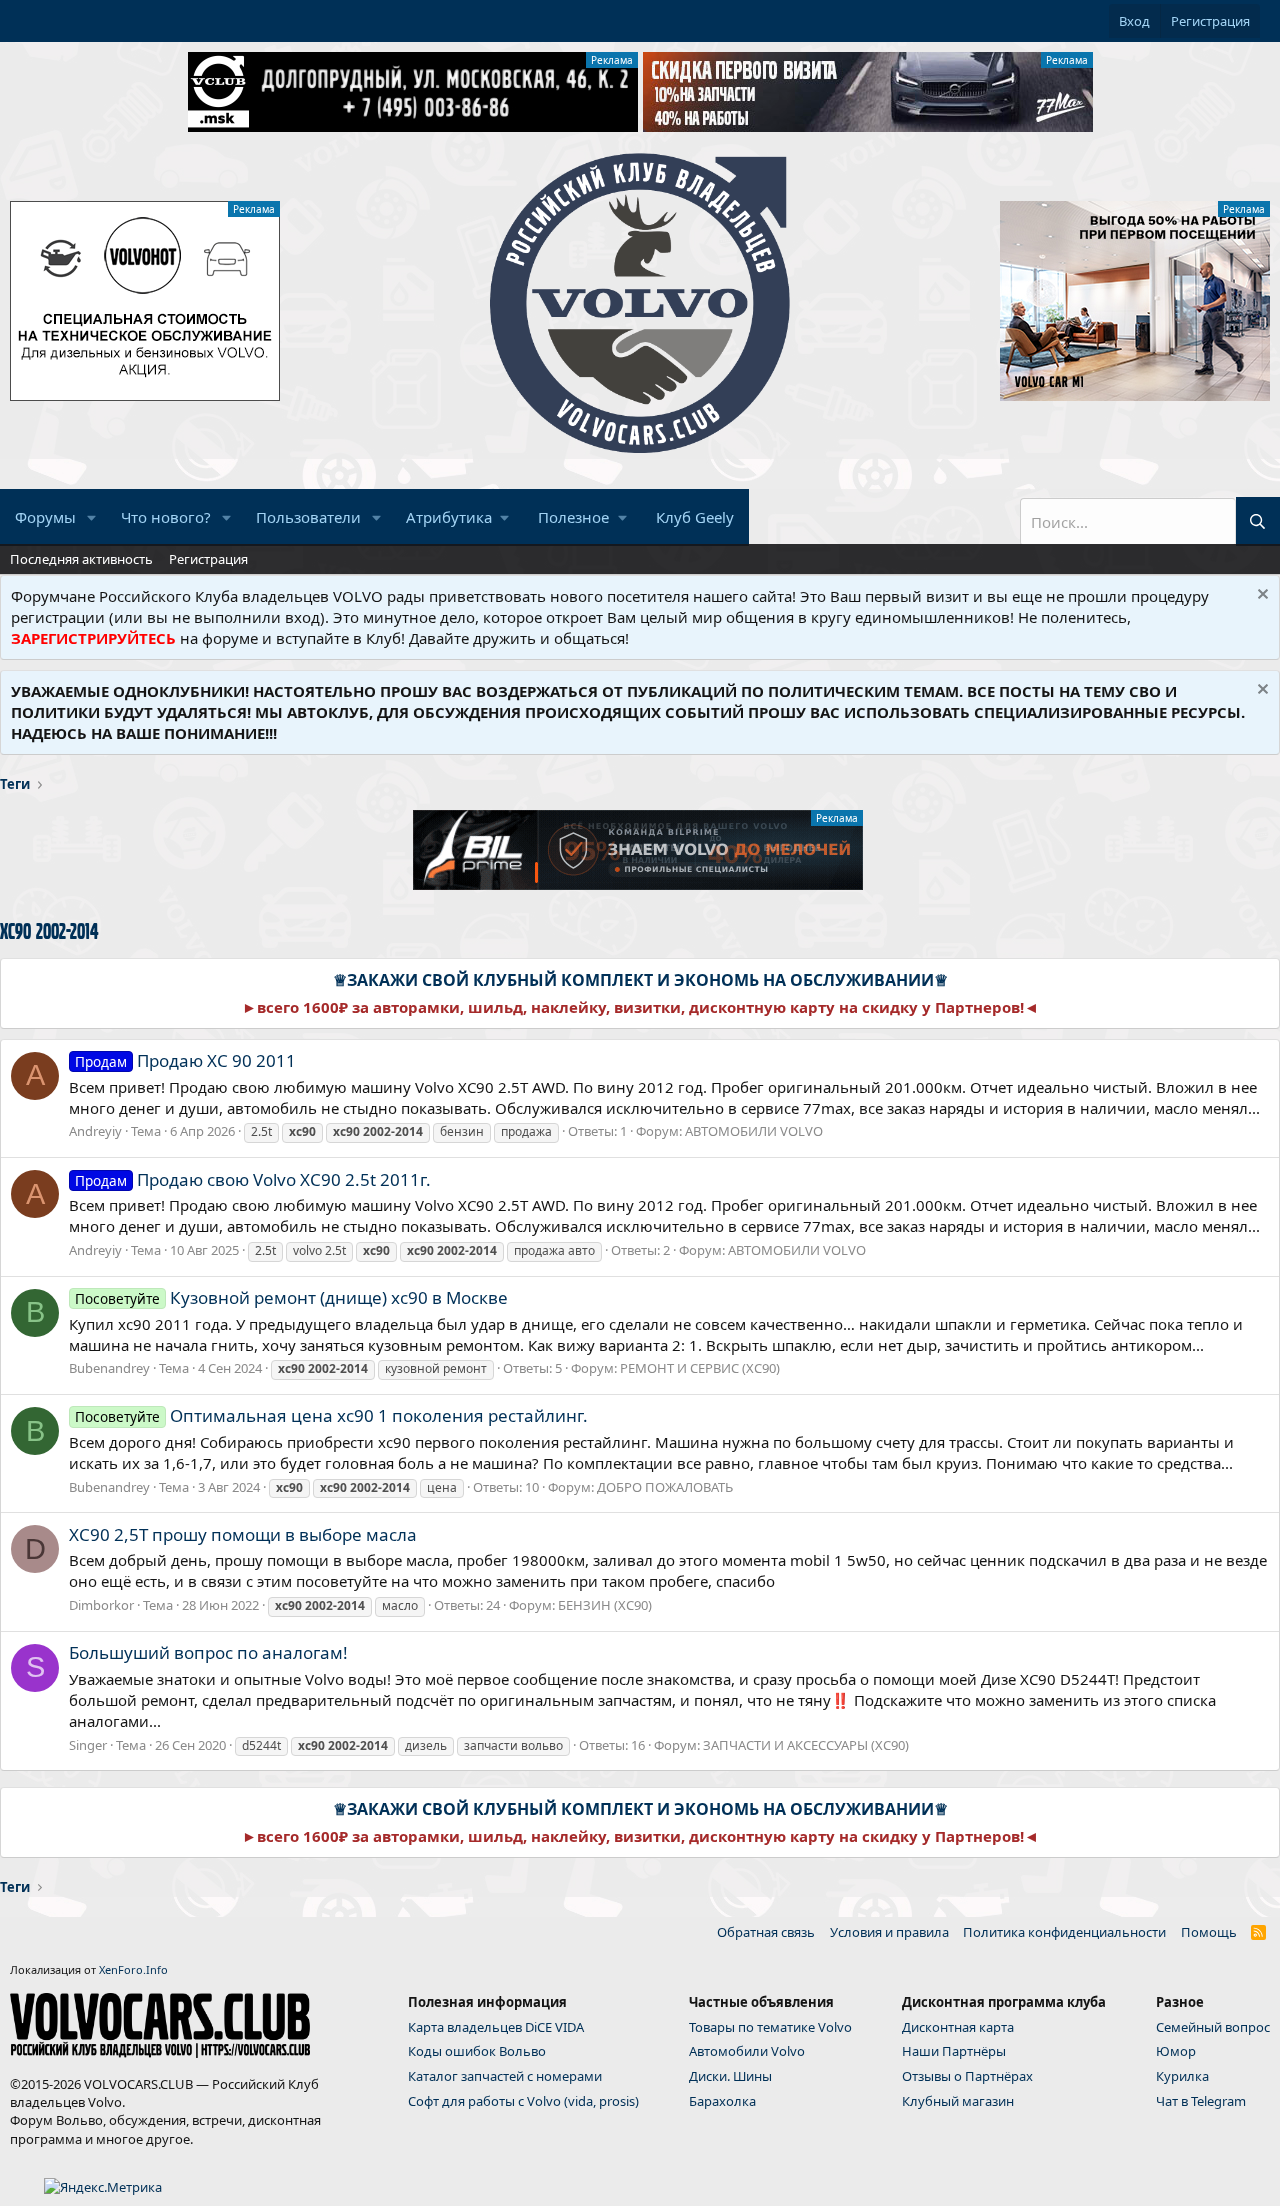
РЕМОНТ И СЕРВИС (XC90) (700, 1368)
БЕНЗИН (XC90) (605, 1605)
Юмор (1176, 2051)
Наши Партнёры (954, 2051)
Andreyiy (95, 1131)
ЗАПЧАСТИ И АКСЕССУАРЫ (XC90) (806, 1745)
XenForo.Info (133, 1969)
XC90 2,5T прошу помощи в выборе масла (243, 1534)
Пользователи (308, 517)
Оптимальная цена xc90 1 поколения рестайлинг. (331, 1415)
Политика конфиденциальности (1064, 1932)
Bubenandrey (109, 1368)
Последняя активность (81, 559)
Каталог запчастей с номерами (505, 2076)
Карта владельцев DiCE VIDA (496, 2027)
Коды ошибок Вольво (477, 2051)
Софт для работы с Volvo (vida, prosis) (523, 2101)
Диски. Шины (730, 2076)
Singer (88, 1745)
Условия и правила (889, 1932)
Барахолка (722, 2101)
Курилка (1182, 2076)
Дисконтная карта (958, 2027)
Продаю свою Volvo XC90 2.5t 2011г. (253, 1179)
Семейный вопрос (1213, 2027)
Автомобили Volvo (747, 2051)
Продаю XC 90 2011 (185, 1060)
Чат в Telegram (1201, 2101)
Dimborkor (101, 1605)
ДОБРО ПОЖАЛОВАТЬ (665, 1487)
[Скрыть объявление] (1260, 596)
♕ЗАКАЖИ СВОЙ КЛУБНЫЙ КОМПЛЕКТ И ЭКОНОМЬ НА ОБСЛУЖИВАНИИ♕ (640, 980)
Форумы (45, 517)
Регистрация (208, 559)
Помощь (1209, 1932)
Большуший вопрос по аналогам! (208, 1652)
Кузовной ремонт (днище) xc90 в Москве (291, 1297)
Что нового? (166, 517)
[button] (92, 517)
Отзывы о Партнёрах (967, 2076)
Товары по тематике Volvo (770, 2027)
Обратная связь (766, 1932)
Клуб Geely (695, 517)
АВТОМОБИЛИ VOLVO (754, 1131)
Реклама (612, 60)
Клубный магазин (958, 2101)
